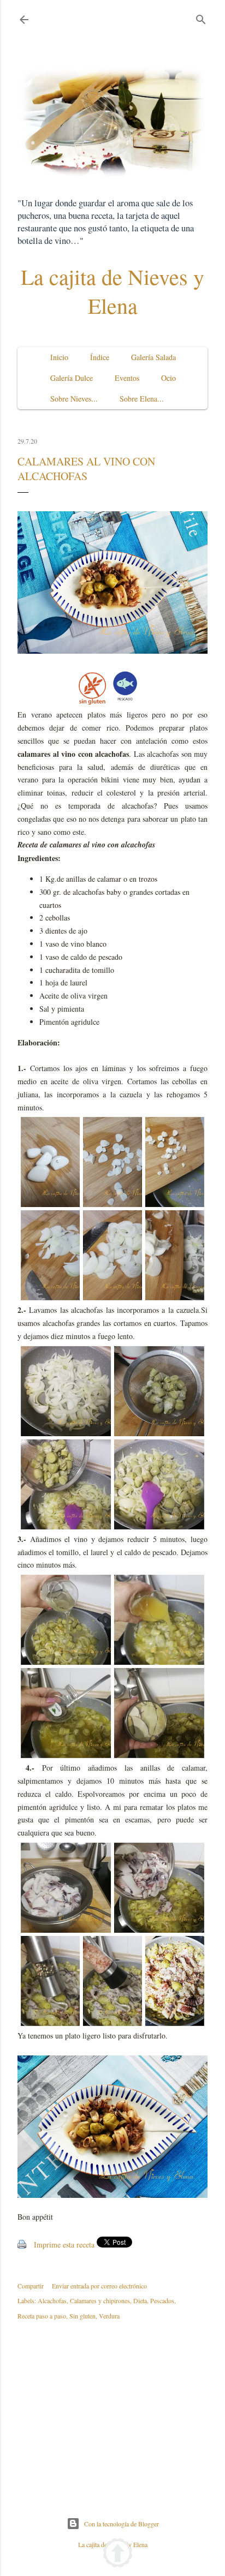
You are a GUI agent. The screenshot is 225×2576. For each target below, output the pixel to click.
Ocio (168, 378)
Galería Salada (153, 357)
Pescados (162, 2300)
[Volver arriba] (118, 2554)
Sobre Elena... (142, 399)
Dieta (140, 2300)
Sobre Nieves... (74, 399)
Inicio (59, 357)
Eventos (127, 378)
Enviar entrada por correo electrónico (99, 2286)
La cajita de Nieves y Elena (112, 291)
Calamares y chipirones (100, 2300)
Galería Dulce (72, 378)
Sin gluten (82, 2316)
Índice (100, 357)
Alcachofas (52, 2300)
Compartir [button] (31, 2286)
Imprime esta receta (64, 2245)
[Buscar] (201, 17)
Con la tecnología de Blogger (122, 2524)
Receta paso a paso (42, 2316)
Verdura (109, 2316)
